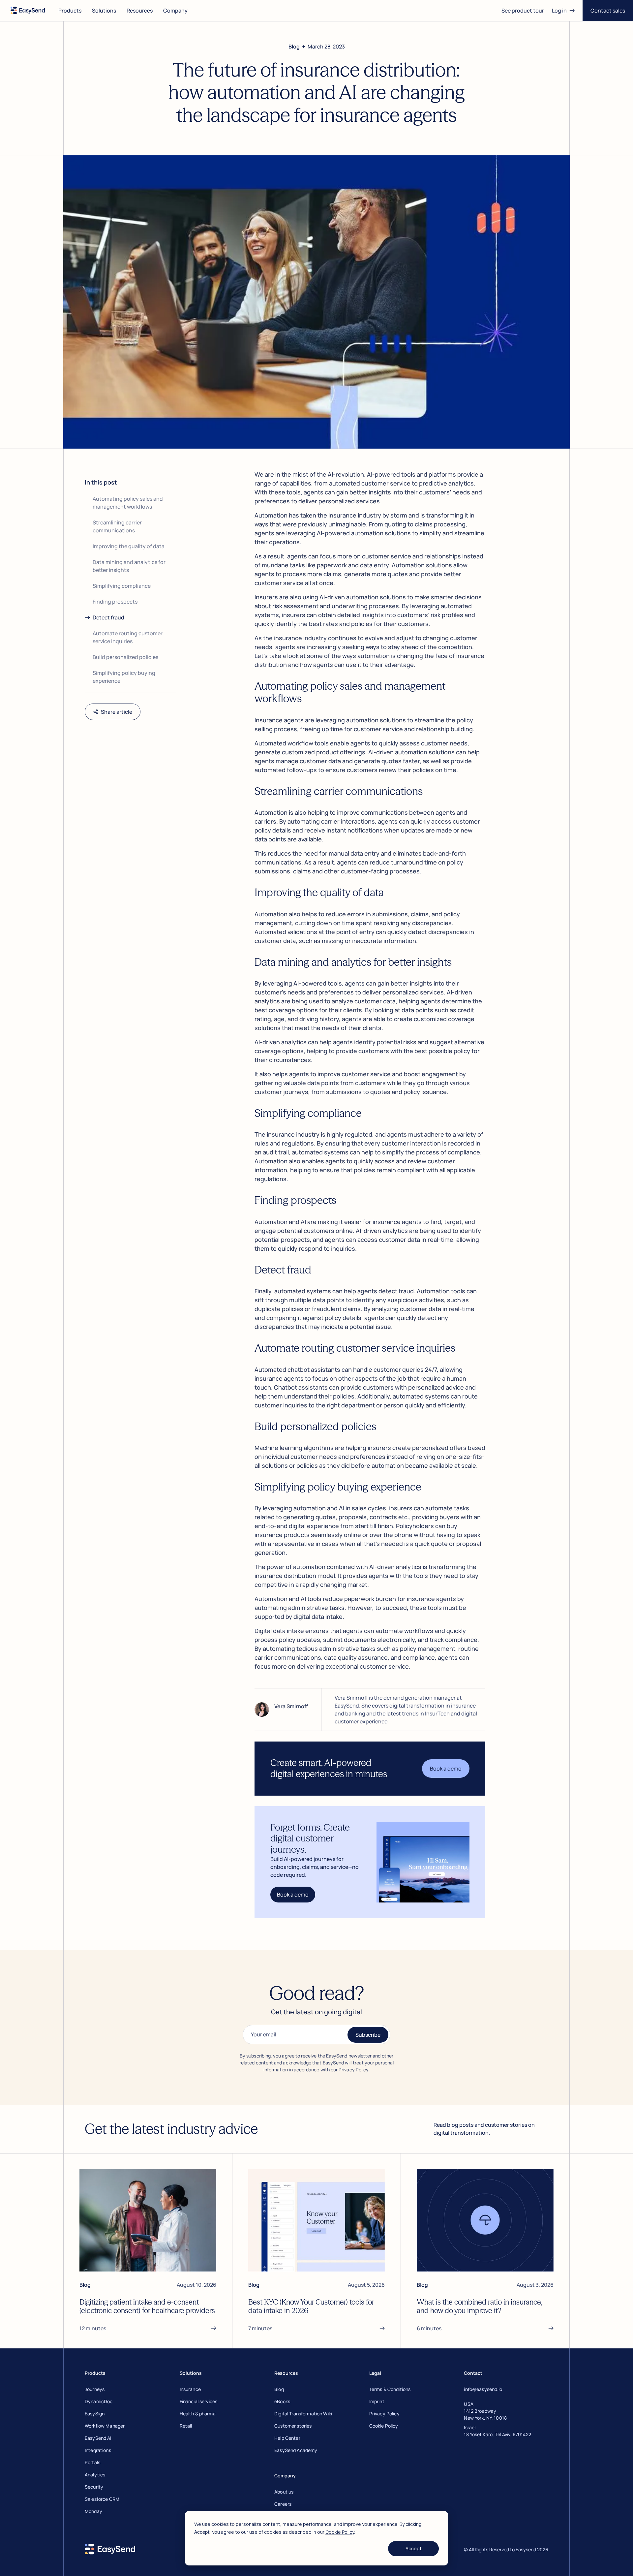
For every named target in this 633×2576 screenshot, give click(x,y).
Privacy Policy (384, 2414)
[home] (28, 11)
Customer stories (293, 2426)
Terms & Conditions (390, 2389)
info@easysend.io (483, 2389)
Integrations (98, 2450)
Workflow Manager (105, 2426)
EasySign (95, 2414)
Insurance (190, 2389)
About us (284, 2492)
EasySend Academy (296, 2450)
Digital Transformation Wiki (303, 2414)
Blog (279, 2389)
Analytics (95, 2475)
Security (94, 2487)
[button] (70, 11)
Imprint (377, 2401)
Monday (93, 2511)
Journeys (95, 2389)
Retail (186, 2426)
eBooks (282, 2401)
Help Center (287, 2438)
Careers (283, 2504)
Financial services (199, 2401)
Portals (92, 2462)
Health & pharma (198, 2414)
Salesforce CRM (102, 2499)
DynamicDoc (99, 2401)
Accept (414, 2548)
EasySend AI (98, 2438)
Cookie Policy (340, 2532)
